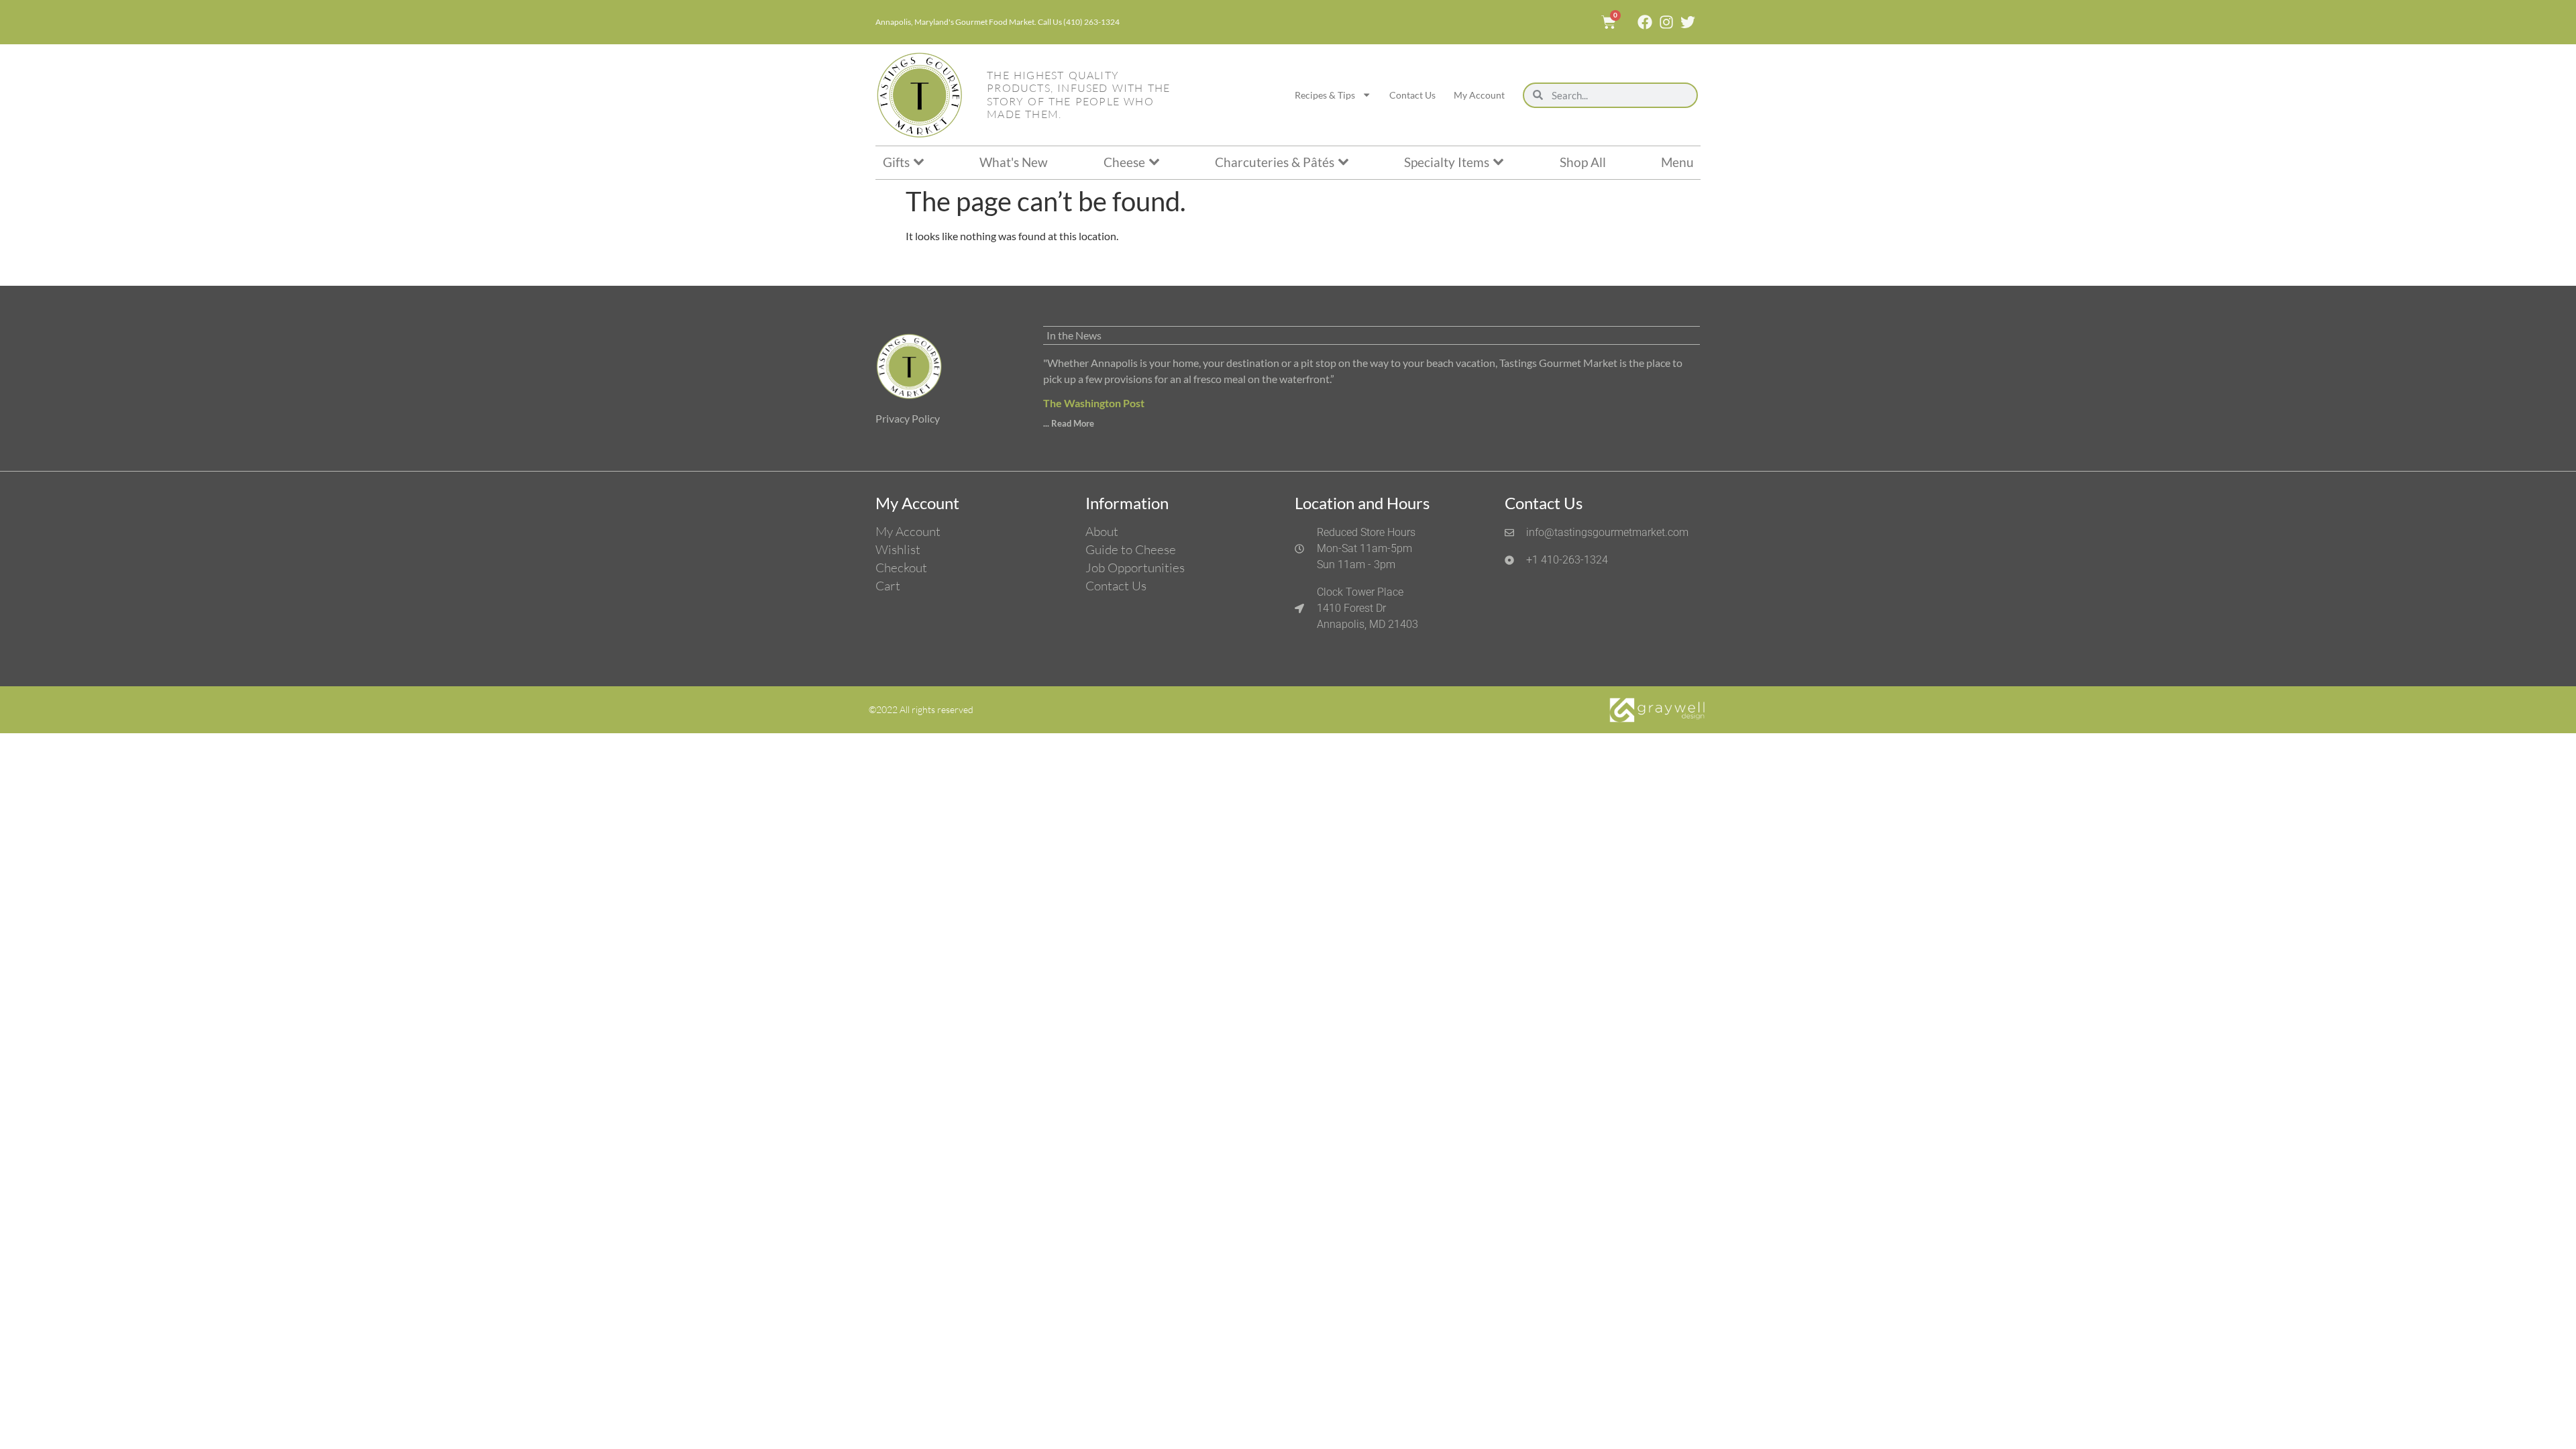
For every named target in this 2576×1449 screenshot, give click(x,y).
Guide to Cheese (1131, 549)
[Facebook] (1645, 22)
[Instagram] (1666, 22)
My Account (1479, 95)
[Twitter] (1688, 22)
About (1102, 531)
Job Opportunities (1135, 568)
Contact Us (1412, 95)
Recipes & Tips (1325, 95)
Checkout (901, 568)
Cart (888, 586)
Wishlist (898, 549)
